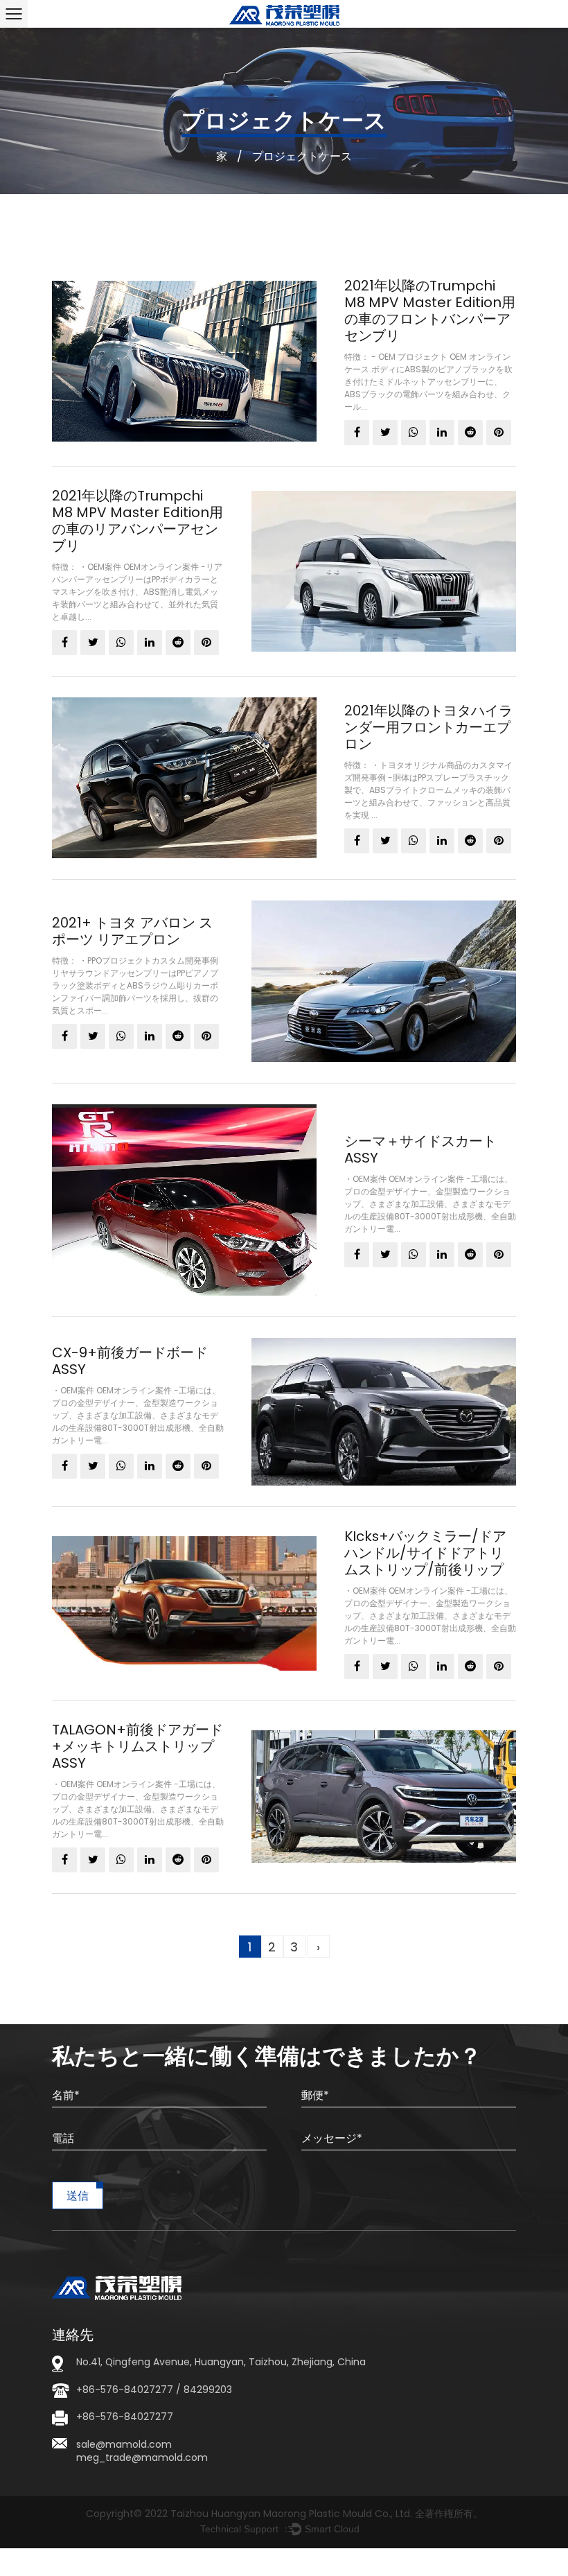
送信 (78, 2196)
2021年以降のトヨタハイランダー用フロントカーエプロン (428, 727)
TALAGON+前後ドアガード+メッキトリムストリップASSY (137, 1746)
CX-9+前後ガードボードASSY (130, 1361)
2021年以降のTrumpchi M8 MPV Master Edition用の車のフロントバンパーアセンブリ (430, 311)
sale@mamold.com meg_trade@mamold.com (142, 2451)
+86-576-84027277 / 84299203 (154, 2390)
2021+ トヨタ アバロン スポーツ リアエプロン (132, 931)
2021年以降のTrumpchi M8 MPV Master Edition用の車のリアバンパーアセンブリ (137, 521)
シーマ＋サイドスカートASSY (420, 1149)
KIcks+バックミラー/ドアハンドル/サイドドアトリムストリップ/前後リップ (425, 1553)
